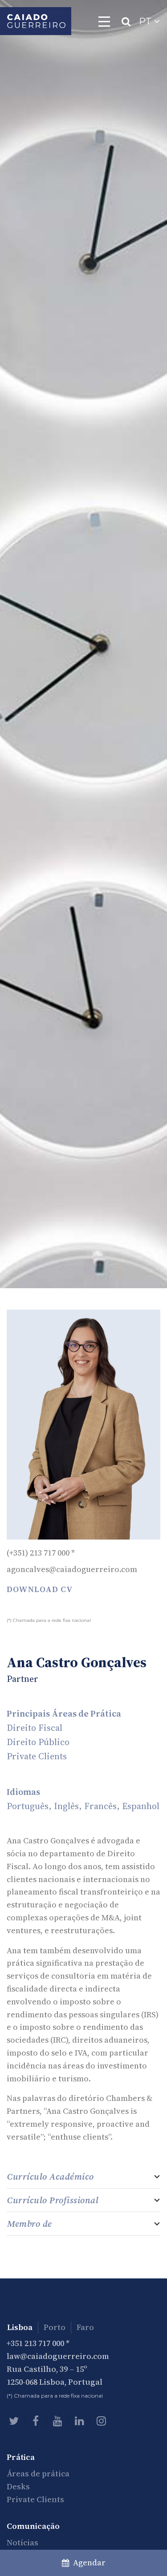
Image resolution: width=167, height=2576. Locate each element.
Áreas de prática (38, 2473)
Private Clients (35, 2499)
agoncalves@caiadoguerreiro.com (72, 1569)
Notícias (22, 2542)
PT (147, 21)
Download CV (40, 1589)
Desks (18, 2486)
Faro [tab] (85, 2327)
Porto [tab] (55, 2327)
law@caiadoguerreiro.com (58, 2356)
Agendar (88, 2562)
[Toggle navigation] (104, 21)
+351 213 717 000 (35, 2343)
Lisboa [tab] (20, 2327)
